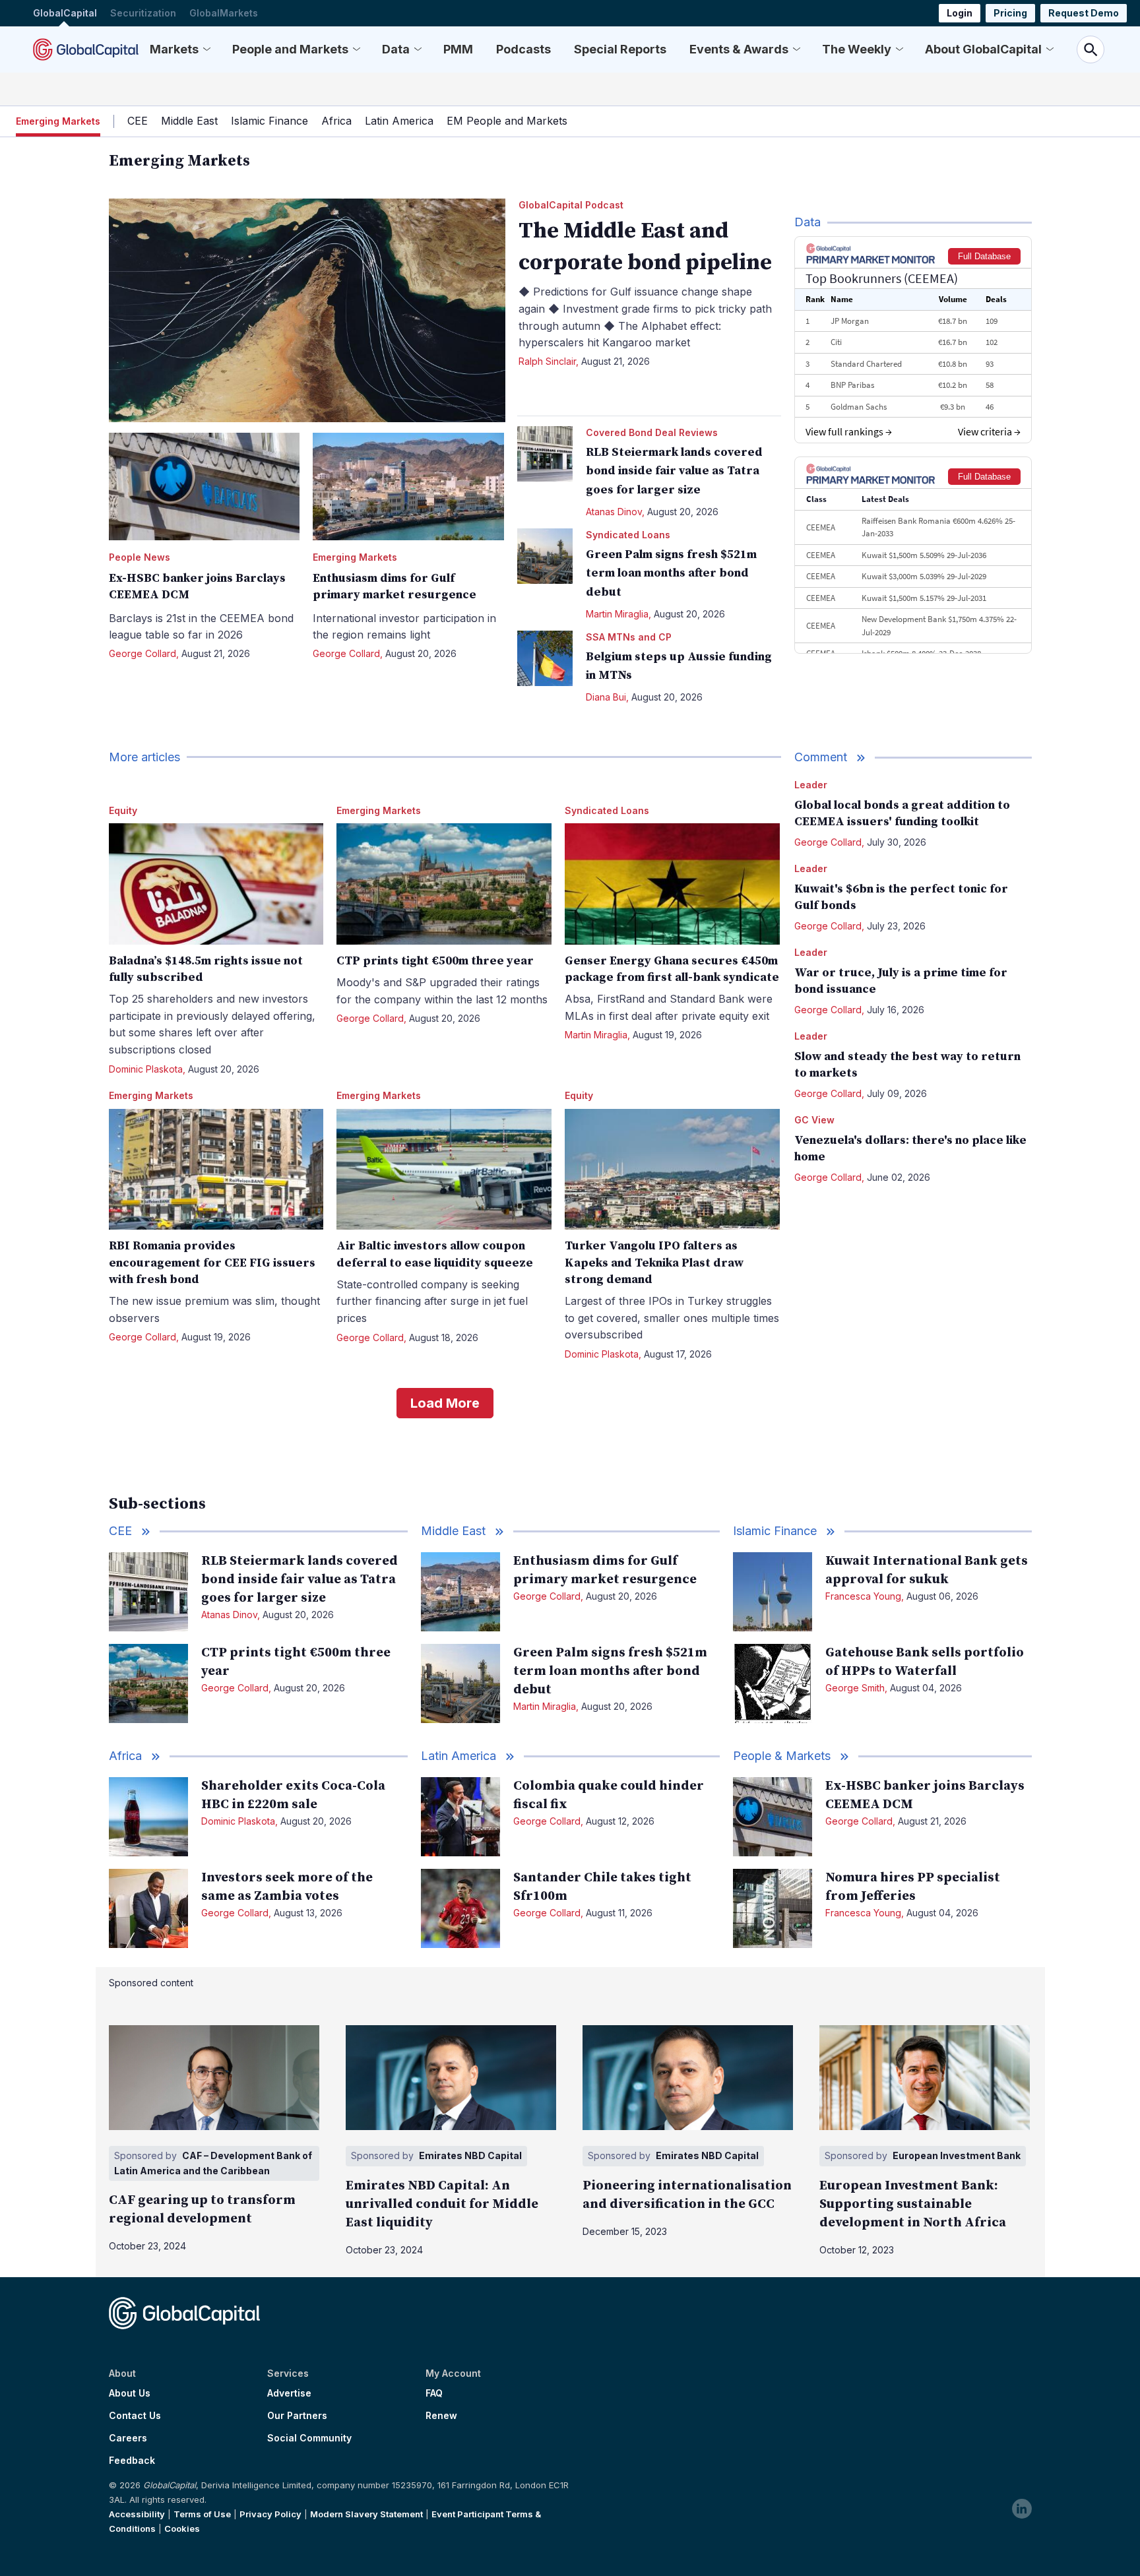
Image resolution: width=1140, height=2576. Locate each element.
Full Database (984, 256)
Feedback (132, 2461)
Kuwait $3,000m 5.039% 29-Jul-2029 (924, 576)
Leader (811, 785)
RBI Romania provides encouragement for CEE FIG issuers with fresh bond (212, 1262)
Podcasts (523, 49)
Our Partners (297, 2416)
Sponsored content (151, 1983)
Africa (336, 121)
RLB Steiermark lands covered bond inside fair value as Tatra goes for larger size (674, 471)
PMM (458, 49)
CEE (138, 121)
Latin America (399, 121)
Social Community (309, 2438)
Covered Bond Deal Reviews (652, 432)
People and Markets (290, 49)
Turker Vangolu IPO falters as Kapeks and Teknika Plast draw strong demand (654, 1262)
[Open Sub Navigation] (206, 49)
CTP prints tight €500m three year (435, 961)
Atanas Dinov (614, 512)
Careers (128, 2438)
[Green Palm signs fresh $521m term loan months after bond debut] (545, 556)
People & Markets (782, 1756)
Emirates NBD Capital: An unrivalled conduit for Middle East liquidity (442, 2204)
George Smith (855, 1688)
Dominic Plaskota (146, 1069)
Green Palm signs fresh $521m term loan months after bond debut (671, 574)
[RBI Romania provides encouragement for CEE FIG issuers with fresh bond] (216, 1169)
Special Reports (620, 49)
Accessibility (137, 2514)
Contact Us (135, 2416)
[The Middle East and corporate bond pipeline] (307, 310)
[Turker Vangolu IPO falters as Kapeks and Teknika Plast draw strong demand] (672, 1169)
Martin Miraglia (617, 614)
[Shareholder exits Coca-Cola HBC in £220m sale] (148, 1817)
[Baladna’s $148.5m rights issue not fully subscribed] (216, 884)
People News (140, 557)
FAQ (434, 2393)
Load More (445, 1403)
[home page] (86, 49)
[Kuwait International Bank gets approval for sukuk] (773, 1592)
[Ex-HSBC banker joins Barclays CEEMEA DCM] (205, 487)
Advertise (289, 2393)
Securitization (143, 13)
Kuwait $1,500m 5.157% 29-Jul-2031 (924, 598)
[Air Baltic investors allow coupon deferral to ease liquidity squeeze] (444, 1169)
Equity (123, 810)
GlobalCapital (65, 13)
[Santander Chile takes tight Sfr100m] (460, 1908)
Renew (441, 2416)
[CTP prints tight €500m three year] (444, 884)
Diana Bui (606, 697)
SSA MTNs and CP (629, 637)
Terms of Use (202, 2514)
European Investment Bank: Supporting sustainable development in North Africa (913, 2204)
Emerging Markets (355, 557)
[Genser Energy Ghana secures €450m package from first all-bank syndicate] (672, 884)
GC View (814, 1120)
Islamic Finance (269, 121)
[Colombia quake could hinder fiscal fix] (460, 1817)
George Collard (142, 653)
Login (960, 13)
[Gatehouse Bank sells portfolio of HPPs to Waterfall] (773, 1683)
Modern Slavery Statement (366, 2514)
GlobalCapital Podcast (571, 205)
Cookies (182, 2529)
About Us (130, 2393)
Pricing (1010, 13)
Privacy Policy (270, 2514)
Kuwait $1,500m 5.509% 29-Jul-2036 (924, 555)
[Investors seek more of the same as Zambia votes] (148, 1908)
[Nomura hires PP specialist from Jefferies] (773, 1908)
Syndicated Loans (628, 535)
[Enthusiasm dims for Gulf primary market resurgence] (408, 487)
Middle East (189, 121)
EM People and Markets (507, 121)
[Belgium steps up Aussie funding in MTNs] (545, 658)
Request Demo (1084, 13)
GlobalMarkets (224, 13)
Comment (821, 757)
